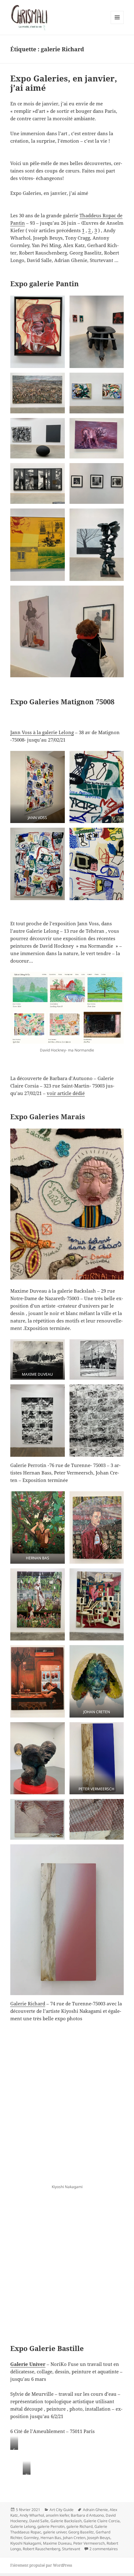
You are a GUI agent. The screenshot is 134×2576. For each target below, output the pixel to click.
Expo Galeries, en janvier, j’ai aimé (64, 83)
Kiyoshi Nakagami (26, 2543)
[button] (37, 332)
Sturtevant (71, 2549)
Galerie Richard (28, 2003)
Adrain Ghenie (95, 2510)
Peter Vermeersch (89, 2543)
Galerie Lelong (23, 2526)
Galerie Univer (28, 2364)
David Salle (39, 2521)
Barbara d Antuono (87, 2515)
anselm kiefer (57, 2515)
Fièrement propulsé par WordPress (41, 2565)
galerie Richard (79, 2526)
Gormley (31, 2538)
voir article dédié (66, 1093)
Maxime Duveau (57, 2543)
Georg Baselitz (81, 2532)
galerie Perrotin (51, 2526)
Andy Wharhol (32, 2515)
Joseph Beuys (99, 2538)
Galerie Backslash (66, 2521)
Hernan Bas (51, 2538)
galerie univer (55, 2532)
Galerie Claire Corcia (102, 2521)
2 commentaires (104, 2549)
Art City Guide (62, 2510)
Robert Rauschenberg (41, 2549)
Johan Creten (74, 2538)
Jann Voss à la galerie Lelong (42, 732)
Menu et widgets (117, 24)
